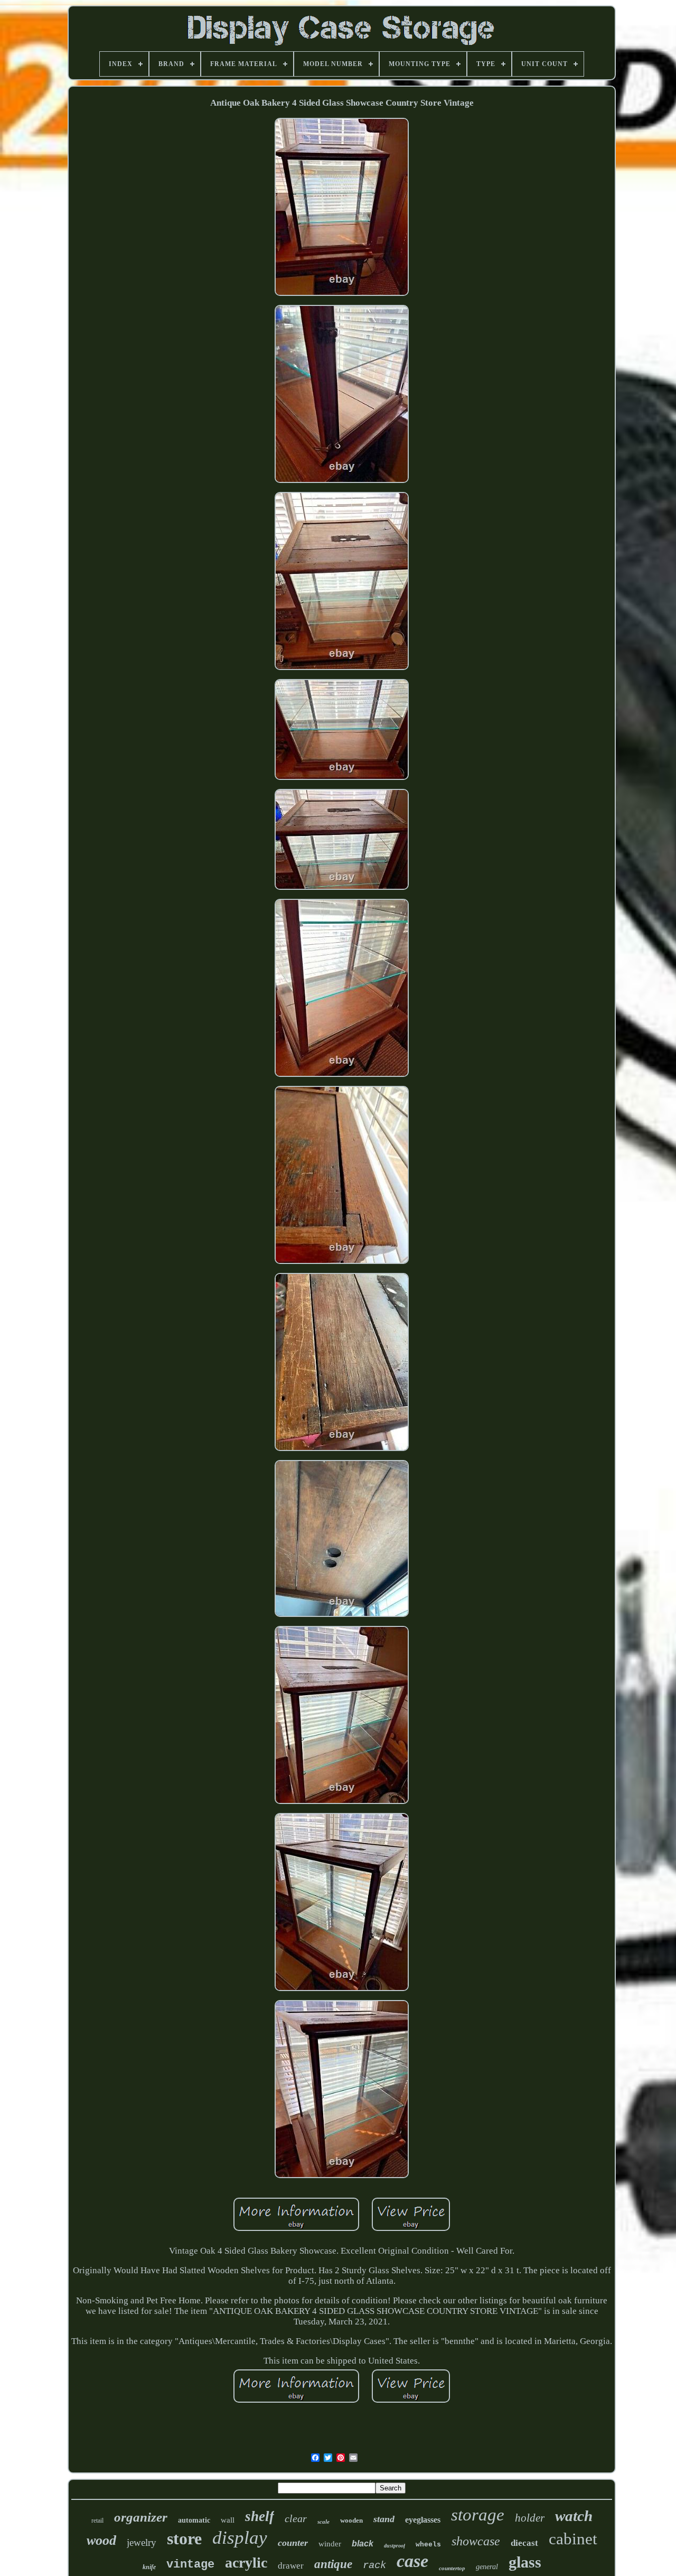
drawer (291, 2566)
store (184, 2538)
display (240, 2538)
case (412, 2561)
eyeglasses (423, 2520)
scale (323, 2522)
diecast (524, 2543)
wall (228, 2520)
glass (525, 2562)
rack (374, 2565)
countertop (452, 2568)
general (487, 2567)
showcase (476, 2541)
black (363, 2544)
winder (330, 2544)
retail (97, 2521)
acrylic (246, 2563)
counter (293, 2543)
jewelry (142, 2542)
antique (333, 2564)
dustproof (395, 2546)
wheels (428, 2545)
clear (296, 2518)
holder (530, 2518)
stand (384, 2519)
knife (149, 2567)
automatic (194, 2520)
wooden (351, 2520)
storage (478, 2515)
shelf (260, 2516)
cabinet (573, 2539)
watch (574, 2516)
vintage (190, 2565)
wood (101, 2540)
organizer (141, 2517)
